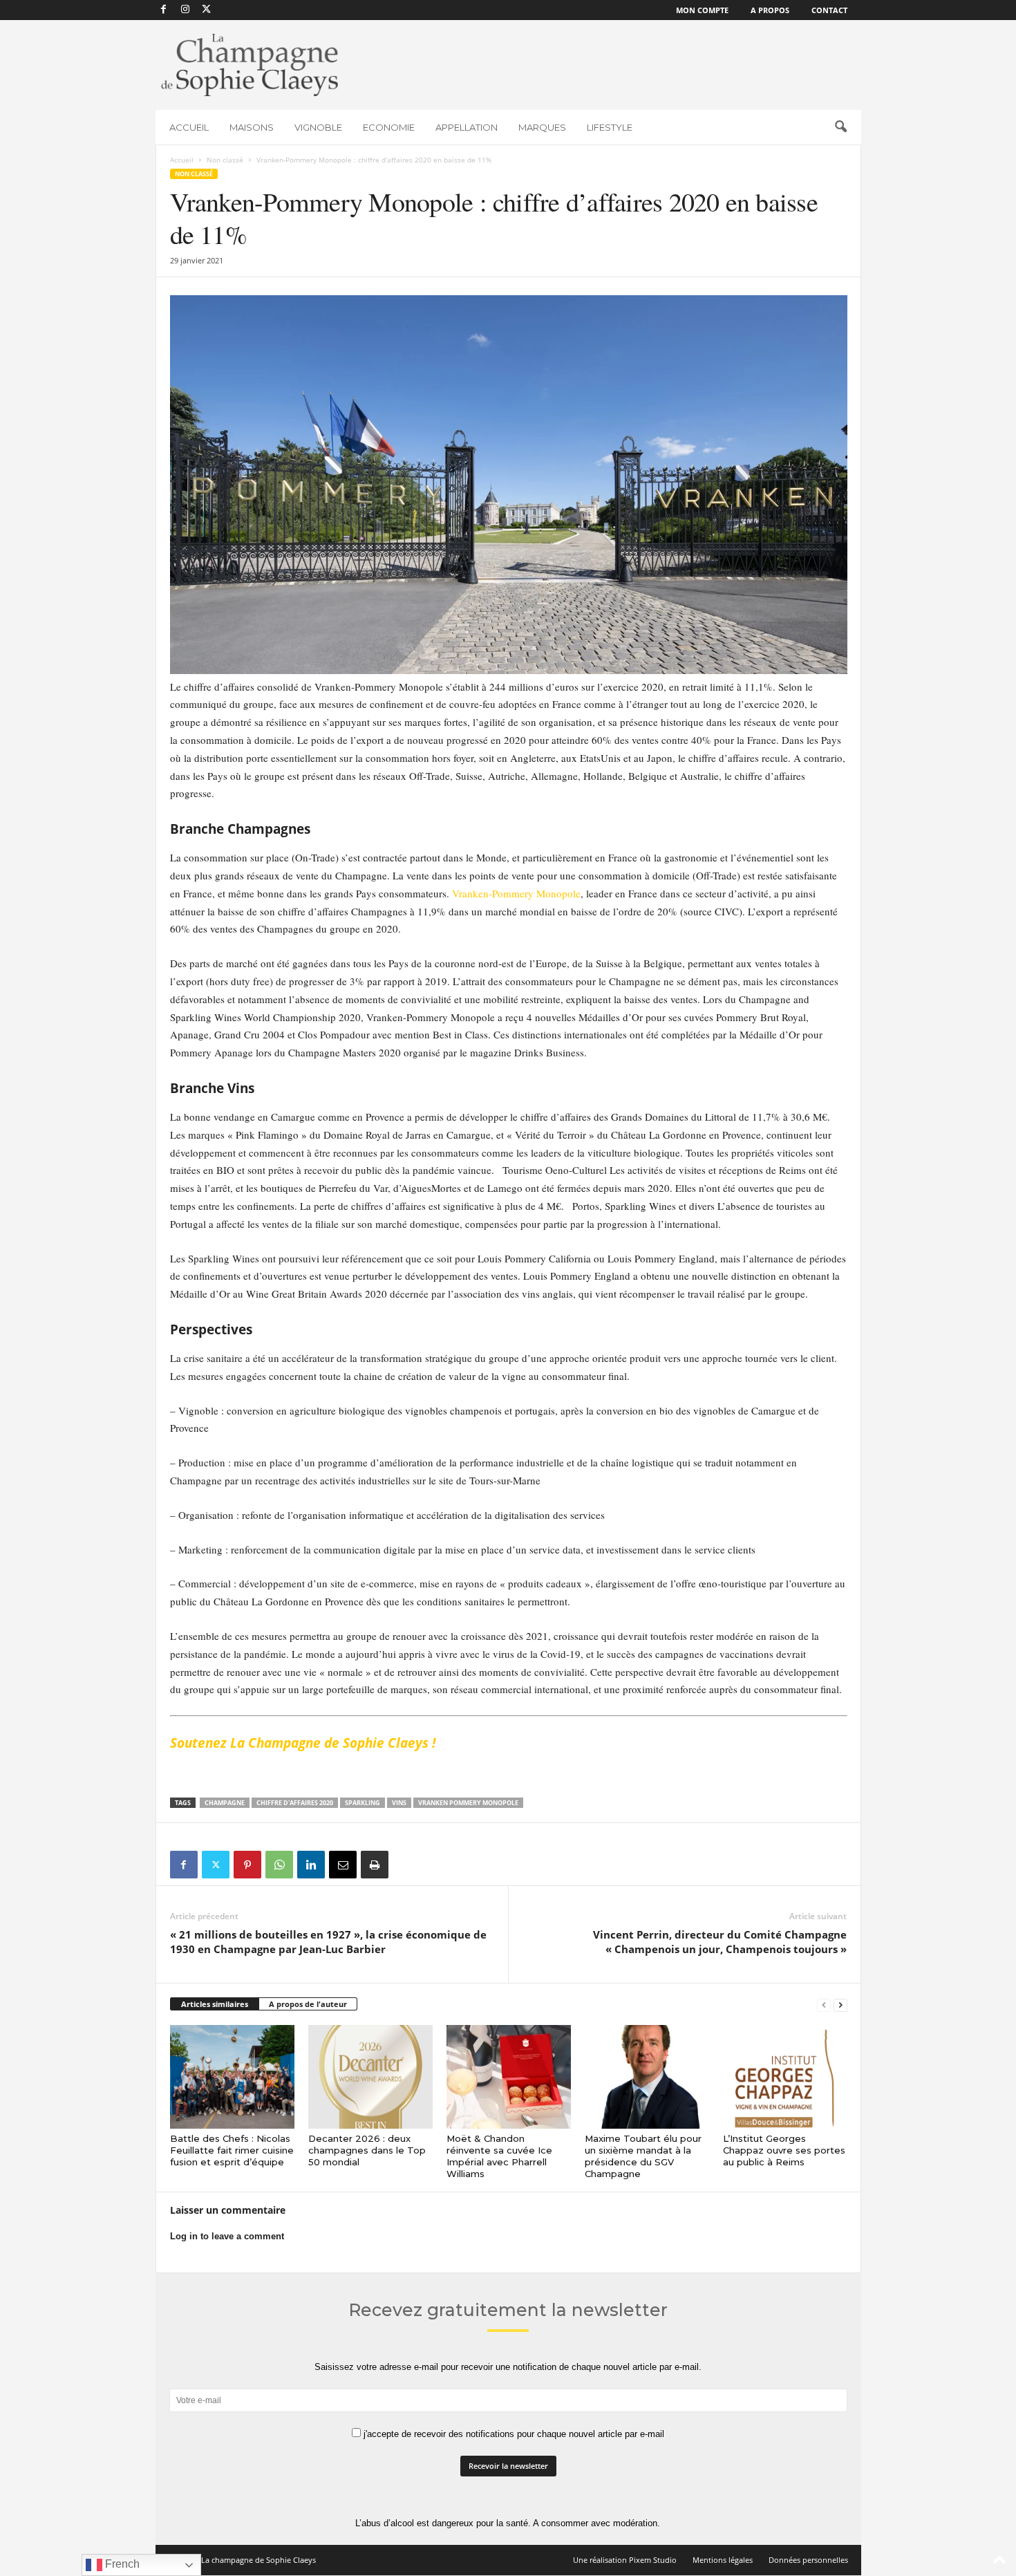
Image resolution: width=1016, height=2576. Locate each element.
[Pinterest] (247, 1865)
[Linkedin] (311, 1865)
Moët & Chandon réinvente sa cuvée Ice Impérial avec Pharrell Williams (499, 2156)
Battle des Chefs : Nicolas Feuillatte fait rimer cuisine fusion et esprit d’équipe (232, 2150)
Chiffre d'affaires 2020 (295, 1803)
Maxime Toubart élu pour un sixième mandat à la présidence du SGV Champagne (643, 2156)
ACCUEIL (189, 127)
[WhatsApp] (279, 1865)
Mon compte (702, 10)
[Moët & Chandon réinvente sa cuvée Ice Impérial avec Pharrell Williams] (509, 2077)
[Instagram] (185, 10)
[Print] (375, 1865)
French (121, 2564)
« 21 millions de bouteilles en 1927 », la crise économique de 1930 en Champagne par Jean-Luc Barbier (328, 1942)
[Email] (343, 1865)
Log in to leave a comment (227, 2236)
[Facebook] (164, 10)
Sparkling (363, 1803)
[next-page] (840, 2005)
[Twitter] (216, 1865)
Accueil (182, 160)
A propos (770, 10)
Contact (829, 10)
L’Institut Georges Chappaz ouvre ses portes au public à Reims (784, 2150)
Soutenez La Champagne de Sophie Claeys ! (304, 1743)
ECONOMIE (389, 127)
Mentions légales (723, 2560)
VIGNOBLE (318, 127)
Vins (399, 1803)
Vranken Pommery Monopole (468, 1803)
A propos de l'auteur (308, 2004)
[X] (207, 10)
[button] (840, 127)
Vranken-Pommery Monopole (516, 893)
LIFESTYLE (610, 127)
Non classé (225, 160)
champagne (225, 1803)
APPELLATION (467, 127)
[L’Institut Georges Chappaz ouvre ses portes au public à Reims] (785, 2077)
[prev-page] (824, 2005)
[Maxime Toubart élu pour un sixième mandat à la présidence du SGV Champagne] (647, 2077)
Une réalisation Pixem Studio (625, 2560)
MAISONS (252, 127)
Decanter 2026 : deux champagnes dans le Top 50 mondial (367, 2150)
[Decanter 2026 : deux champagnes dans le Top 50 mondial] (370, 2077)
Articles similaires (215, 2004)
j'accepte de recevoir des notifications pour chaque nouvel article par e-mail (512, 2434)
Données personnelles (808, 2560)
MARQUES (542, 127)
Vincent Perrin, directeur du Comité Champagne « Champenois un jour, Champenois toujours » (720, 1942)
